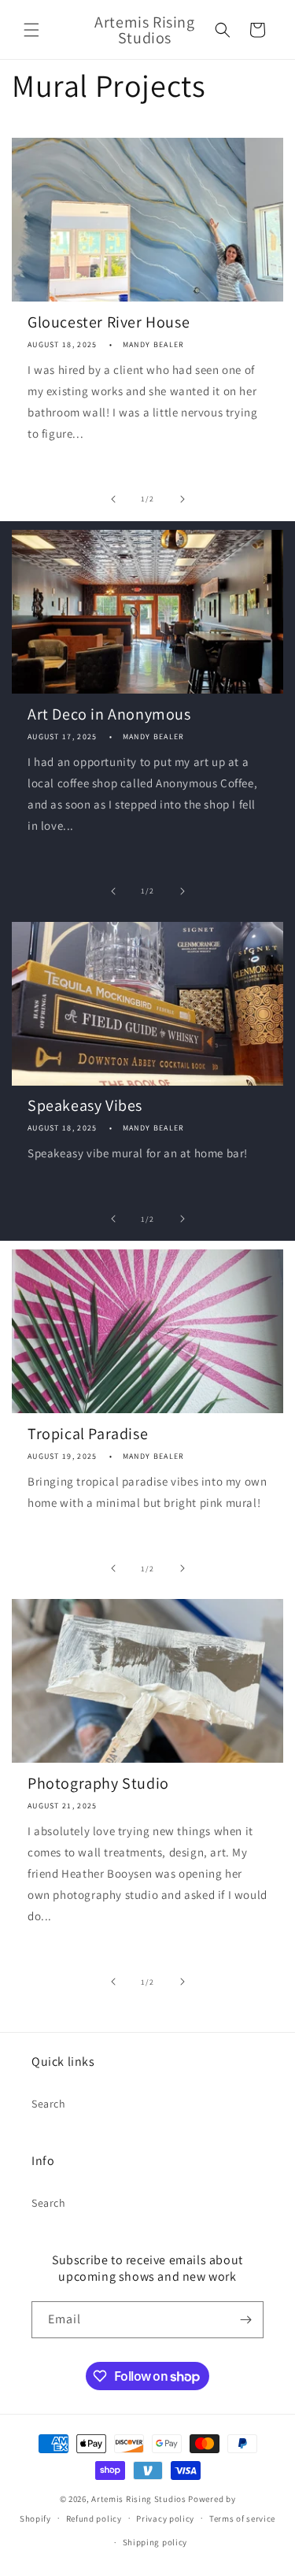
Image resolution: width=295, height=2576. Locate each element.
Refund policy (94, 2519)
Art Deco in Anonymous (109, 714)
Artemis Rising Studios (138, 2499)
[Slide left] (113, 499)
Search (49, 2104)
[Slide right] (183, 499)
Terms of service (242, 2519)
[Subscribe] (245, 2320)
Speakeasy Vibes (85, 1105)
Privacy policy (165, 2519)
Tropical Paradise (88, 1434)
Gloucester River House (109, 322)
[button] (31, 30)
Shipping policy (155, 2542)
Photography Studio (98, 1783)
